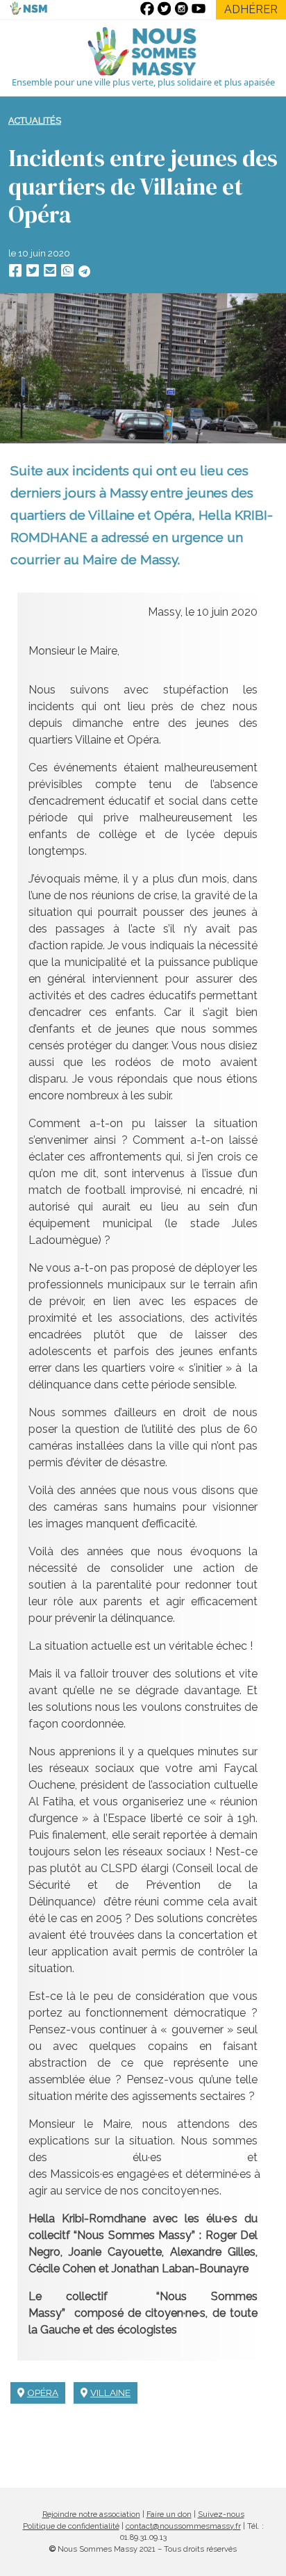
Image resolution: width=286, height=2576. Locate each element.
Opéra (43, 2393)
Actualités (35, 121)
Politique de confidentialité (71, 2526)
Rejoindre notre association (91, 2514)
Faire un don (169, 2514)
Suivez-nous (221, 2514)
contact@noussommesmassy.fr (183, 2526)
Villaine (110, 2393)
